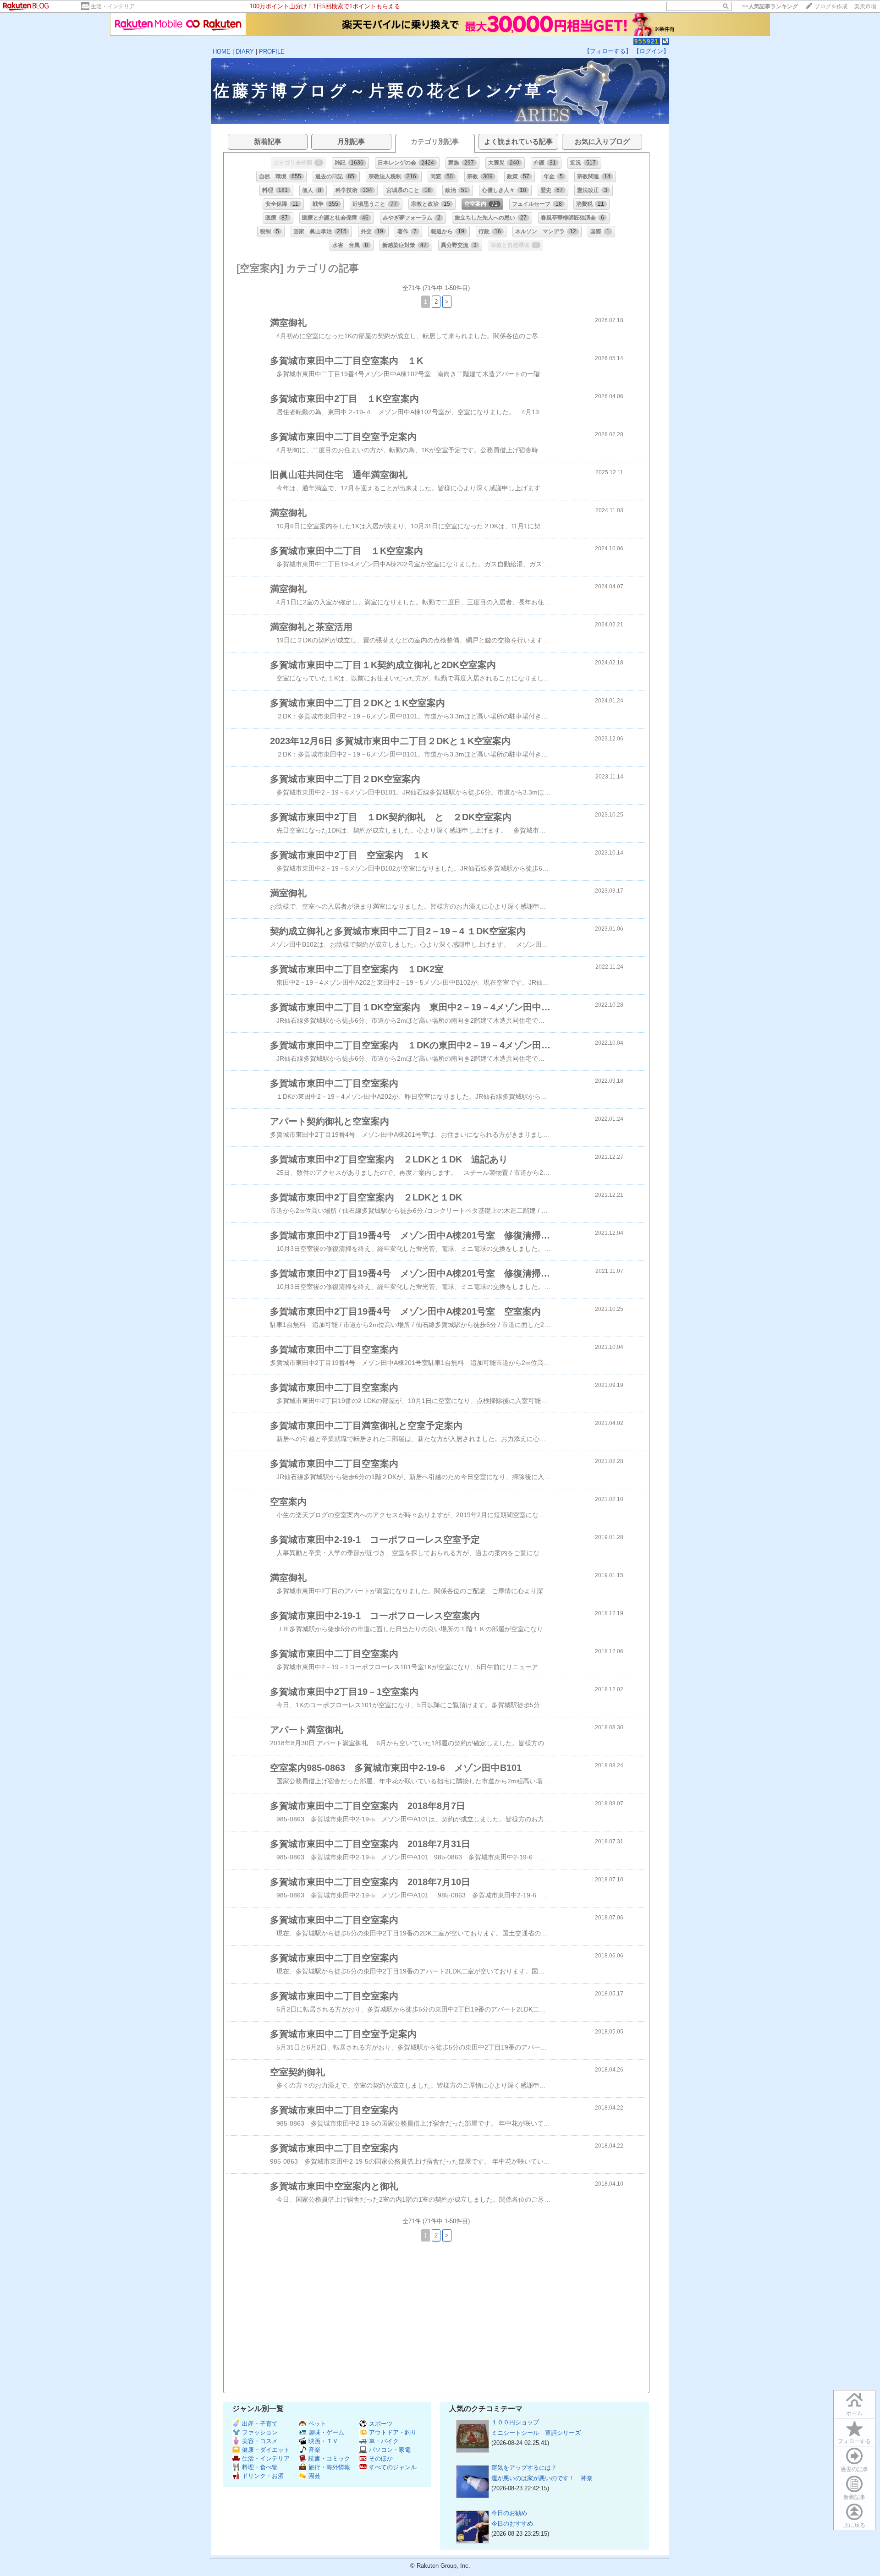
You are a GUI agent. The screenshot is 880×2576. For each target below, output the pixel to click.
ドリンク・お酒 (263, 2476)
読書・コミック (329, 2458)
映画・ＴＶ (323, 2441)
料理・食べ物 (260, 2467)
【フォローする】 (608, 51)
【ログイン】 (651, 51)
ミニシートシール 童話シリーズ (536, 2433)
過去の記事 (854, 2469)
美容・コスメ (260, 2441)
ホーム (854, 2413)
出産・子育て (260, 2424)
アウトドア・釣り (393, 2432)
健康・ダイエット (266, 2450)
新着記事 (854, 2497)
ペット (317, 2424)
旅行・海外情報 (329, 2467)
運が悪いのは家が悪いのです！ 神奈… (545, 2478)
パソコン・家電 (390, 2450)
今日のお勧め (509, 2513)
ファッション (260, 2432)
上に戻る (854, 2525)
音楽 (314, 2450)
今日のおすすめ (512, 2524)
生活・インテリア (113, 6)
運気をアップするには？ (524, 2468)
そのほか (381, 2458)
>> (770, 6)
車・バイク (384, 2441)
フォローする (854, 2441)
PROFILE (272, 52)
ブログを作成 (831, 6)
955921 (647, 41)
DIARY (245, 52)
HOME (222, 52)
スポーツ (381, 2424)
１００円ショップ (515, 2422)
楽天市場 (865, 6)
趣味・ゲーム (326, 2432)
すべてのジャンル (393, 2467)
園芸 (314, 2476)
